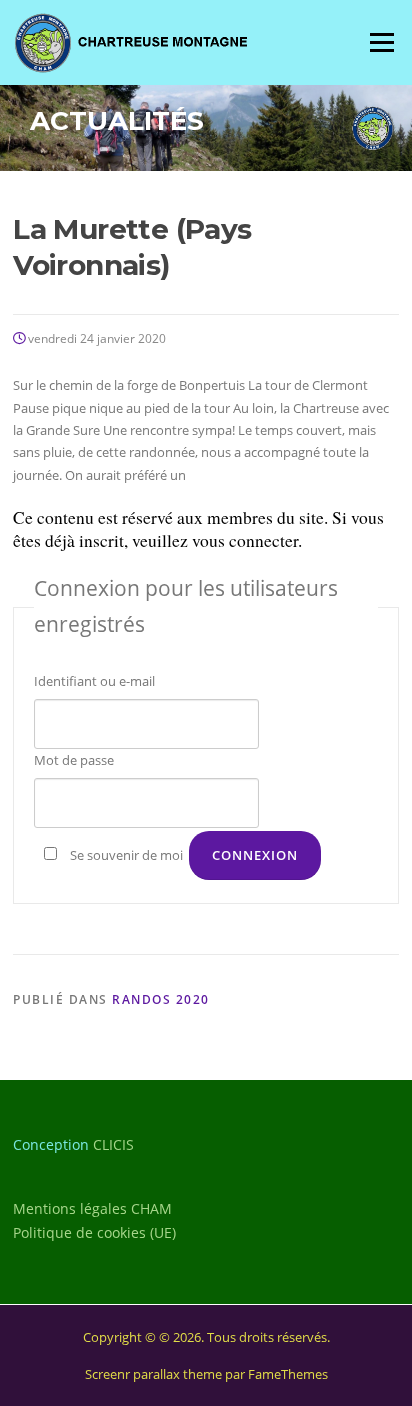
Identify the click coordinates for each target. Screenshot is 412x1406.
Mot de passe (74, 760)
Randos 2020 (161, 999)
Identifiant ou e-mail (94, 681)
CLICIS (113, 1144)
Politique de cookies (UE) (94, 1232)
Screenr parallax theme (153, 1374)
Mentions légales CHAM (92, 1208)
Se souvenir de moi (126, 855)
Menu (381, 42)
